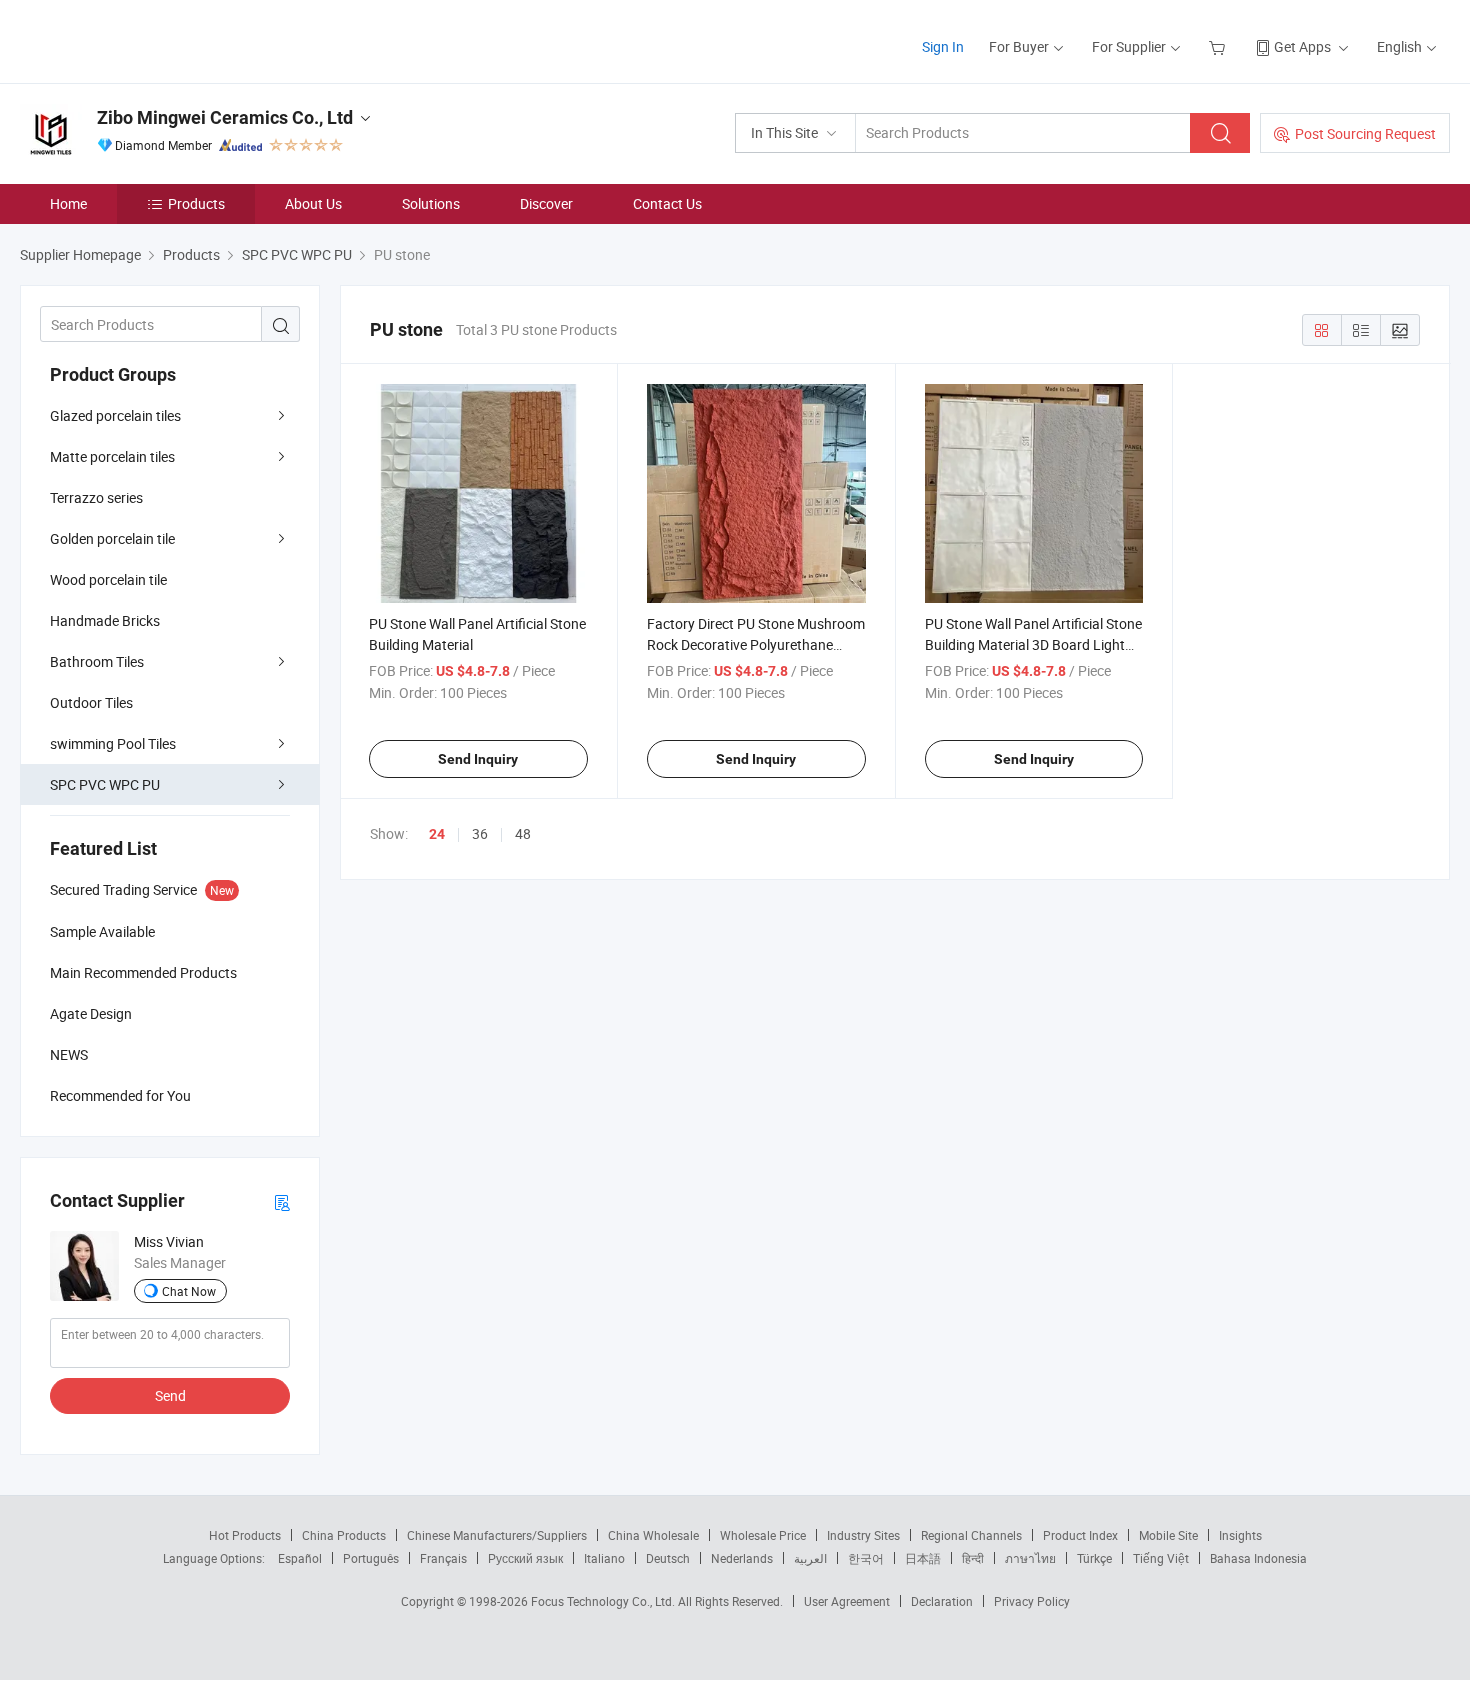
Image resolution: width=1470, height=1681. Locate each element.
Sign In (943, 46)
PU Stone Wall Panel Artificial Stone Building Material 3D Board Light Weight (1033, 644)
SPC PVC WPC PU (105, 784)
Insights (1240, 1535)
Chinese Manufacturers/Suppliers (497, 1535)
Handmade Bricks (105, 620)
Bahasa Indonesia (1258, 1558)
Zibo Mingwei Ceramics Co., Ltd (225, 117)
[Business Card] (282, 1201)
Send (170, 1395)
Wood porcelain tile (108, 579)
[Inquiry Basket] (1219, 46)
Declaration (942, 1601)
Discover (546, 203)
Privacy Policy (1032, 1601)
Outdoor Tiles (91, 702)
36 (480, 833)
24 (437, 834)
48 (523, 833)
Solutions (431, 203)
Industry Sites (863, 1535)
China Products (344, 1535)
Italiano (604, 1558)
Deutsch (668, 1558)
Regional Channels (971, 1535)
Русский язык (525, 1558)
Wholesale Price (763, 1535)
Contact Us (667, 203)
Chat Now (189, 1291)
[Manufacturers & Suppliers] (148, 39)
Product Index (1080, 1535)
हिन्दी (973, 1558)
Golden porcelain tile (112, 538)
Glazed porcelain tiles (115, 415)
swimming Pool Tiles (113, 743)
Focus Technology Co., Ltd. (604, 1601)
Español (300, 1558)
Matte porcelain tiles (112, 456)
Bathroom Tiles (97, 661)
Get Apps (1302, 46)
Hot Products (245, 1535)
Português (371, 1558)
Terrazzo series (96, 497)
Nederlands (742, 1558)
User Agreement (847, 1601)
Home (68, 203)
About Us (313, 203)
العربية (810, 1558)
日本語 (923, 1558)
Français (443, 1558)
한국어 (866, 1558)
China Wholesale (653, 1535)
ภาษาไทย (1030, 1558)
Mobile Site (1168, 1535)
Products (196, 203)
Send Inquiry (478, 759)
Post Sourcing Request (1365, 133)
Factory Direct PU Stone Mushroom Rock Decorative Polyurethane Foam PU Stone (756, 644)
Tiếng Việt (1161, 1558)
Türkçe (1094, 1558)
